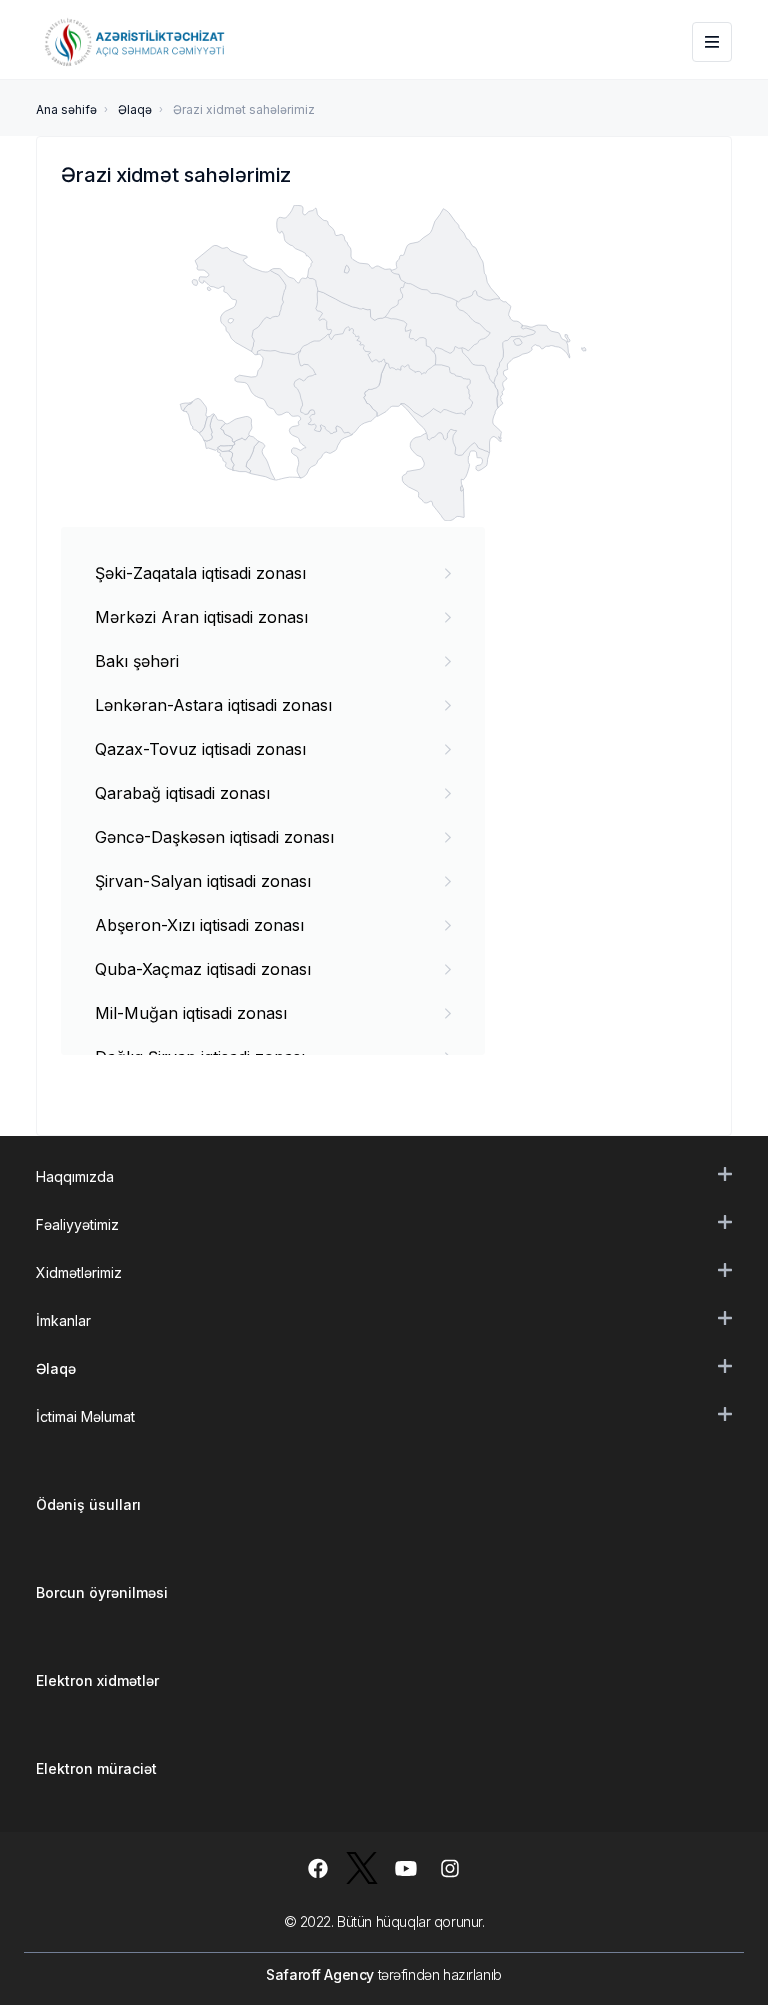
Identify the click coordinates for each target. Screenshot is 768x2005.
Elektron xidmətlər (97, 1680)
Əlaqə (135, 109)
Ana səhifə (66, 109)
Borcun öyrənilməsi (102, 1592)
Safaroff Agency (320, 1974)
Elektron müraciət (96, 1768)
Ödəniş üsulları (88, 1504)
